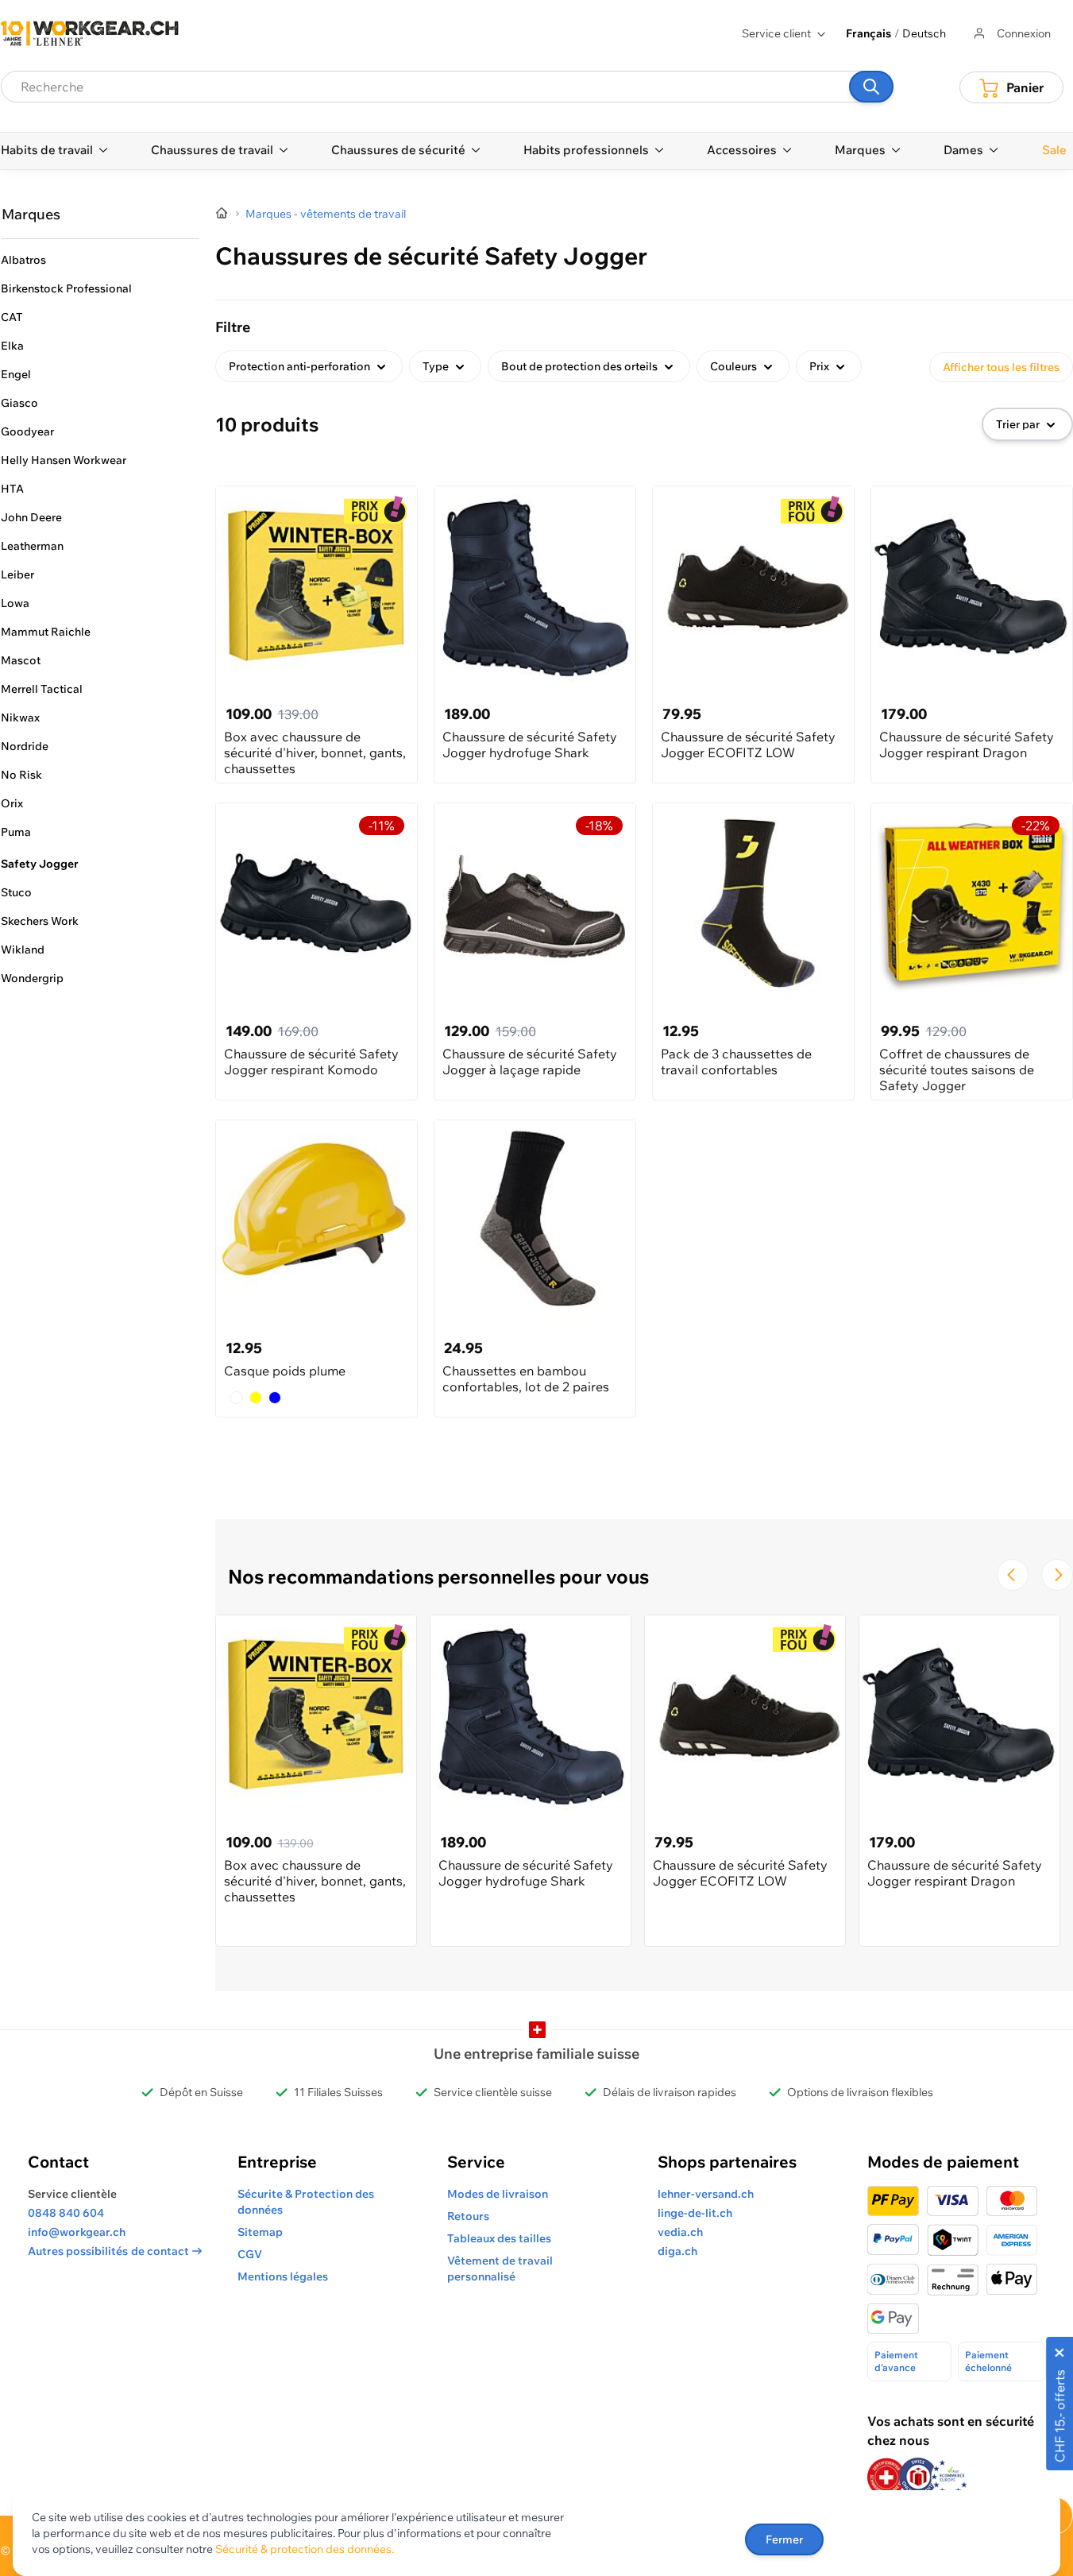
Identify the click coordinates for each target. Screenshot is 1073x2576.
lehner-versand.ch (706, 2194)
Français (868, 33)
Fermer (784, 2539)
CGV (250, 2254)
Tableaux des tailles (499, 2238)
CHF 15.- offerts (1059, 2416)
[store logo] (90, 33)
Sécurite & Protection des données (306, 2202)
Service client (776, 33)
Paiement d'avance (896, 2361)
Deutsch (924, 33)
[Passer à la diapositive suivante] (1057, 1575)
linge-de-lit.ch (695, 2213)
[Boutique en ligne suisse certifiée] (886, 2477)
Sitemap (260, 2232)
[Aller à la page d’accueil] (222, 214)
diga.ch (677, 2251)
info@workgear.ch (77, 2232)
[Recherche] (871, 87)
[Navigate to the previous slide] (1013, 1575)
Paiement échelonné (988, 2361)
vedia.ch (680, 2232)
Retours (468, 2216)
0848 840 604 (66, 2213)
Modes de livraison (498, 2194)
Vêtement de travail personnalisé (500, 2269)
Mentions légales (283, 2276)
